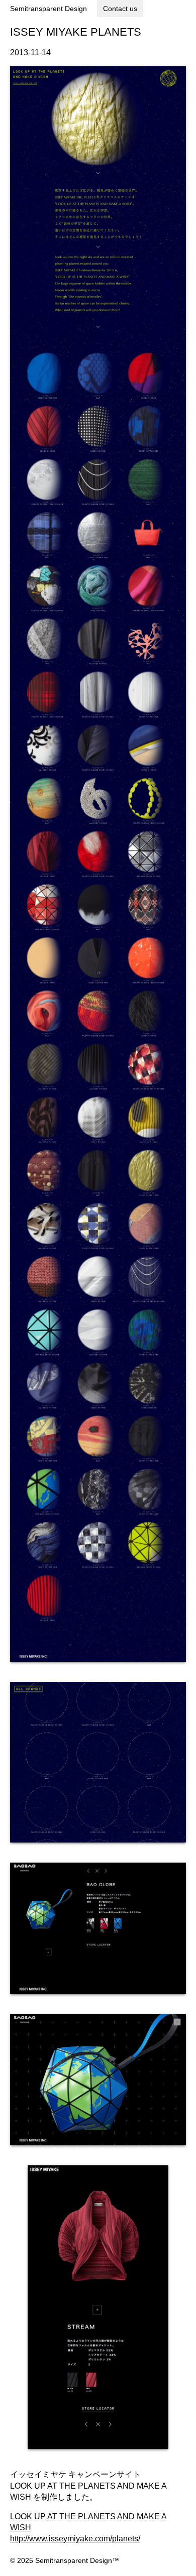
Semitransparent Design (48, 9)
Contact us (120, 9)
